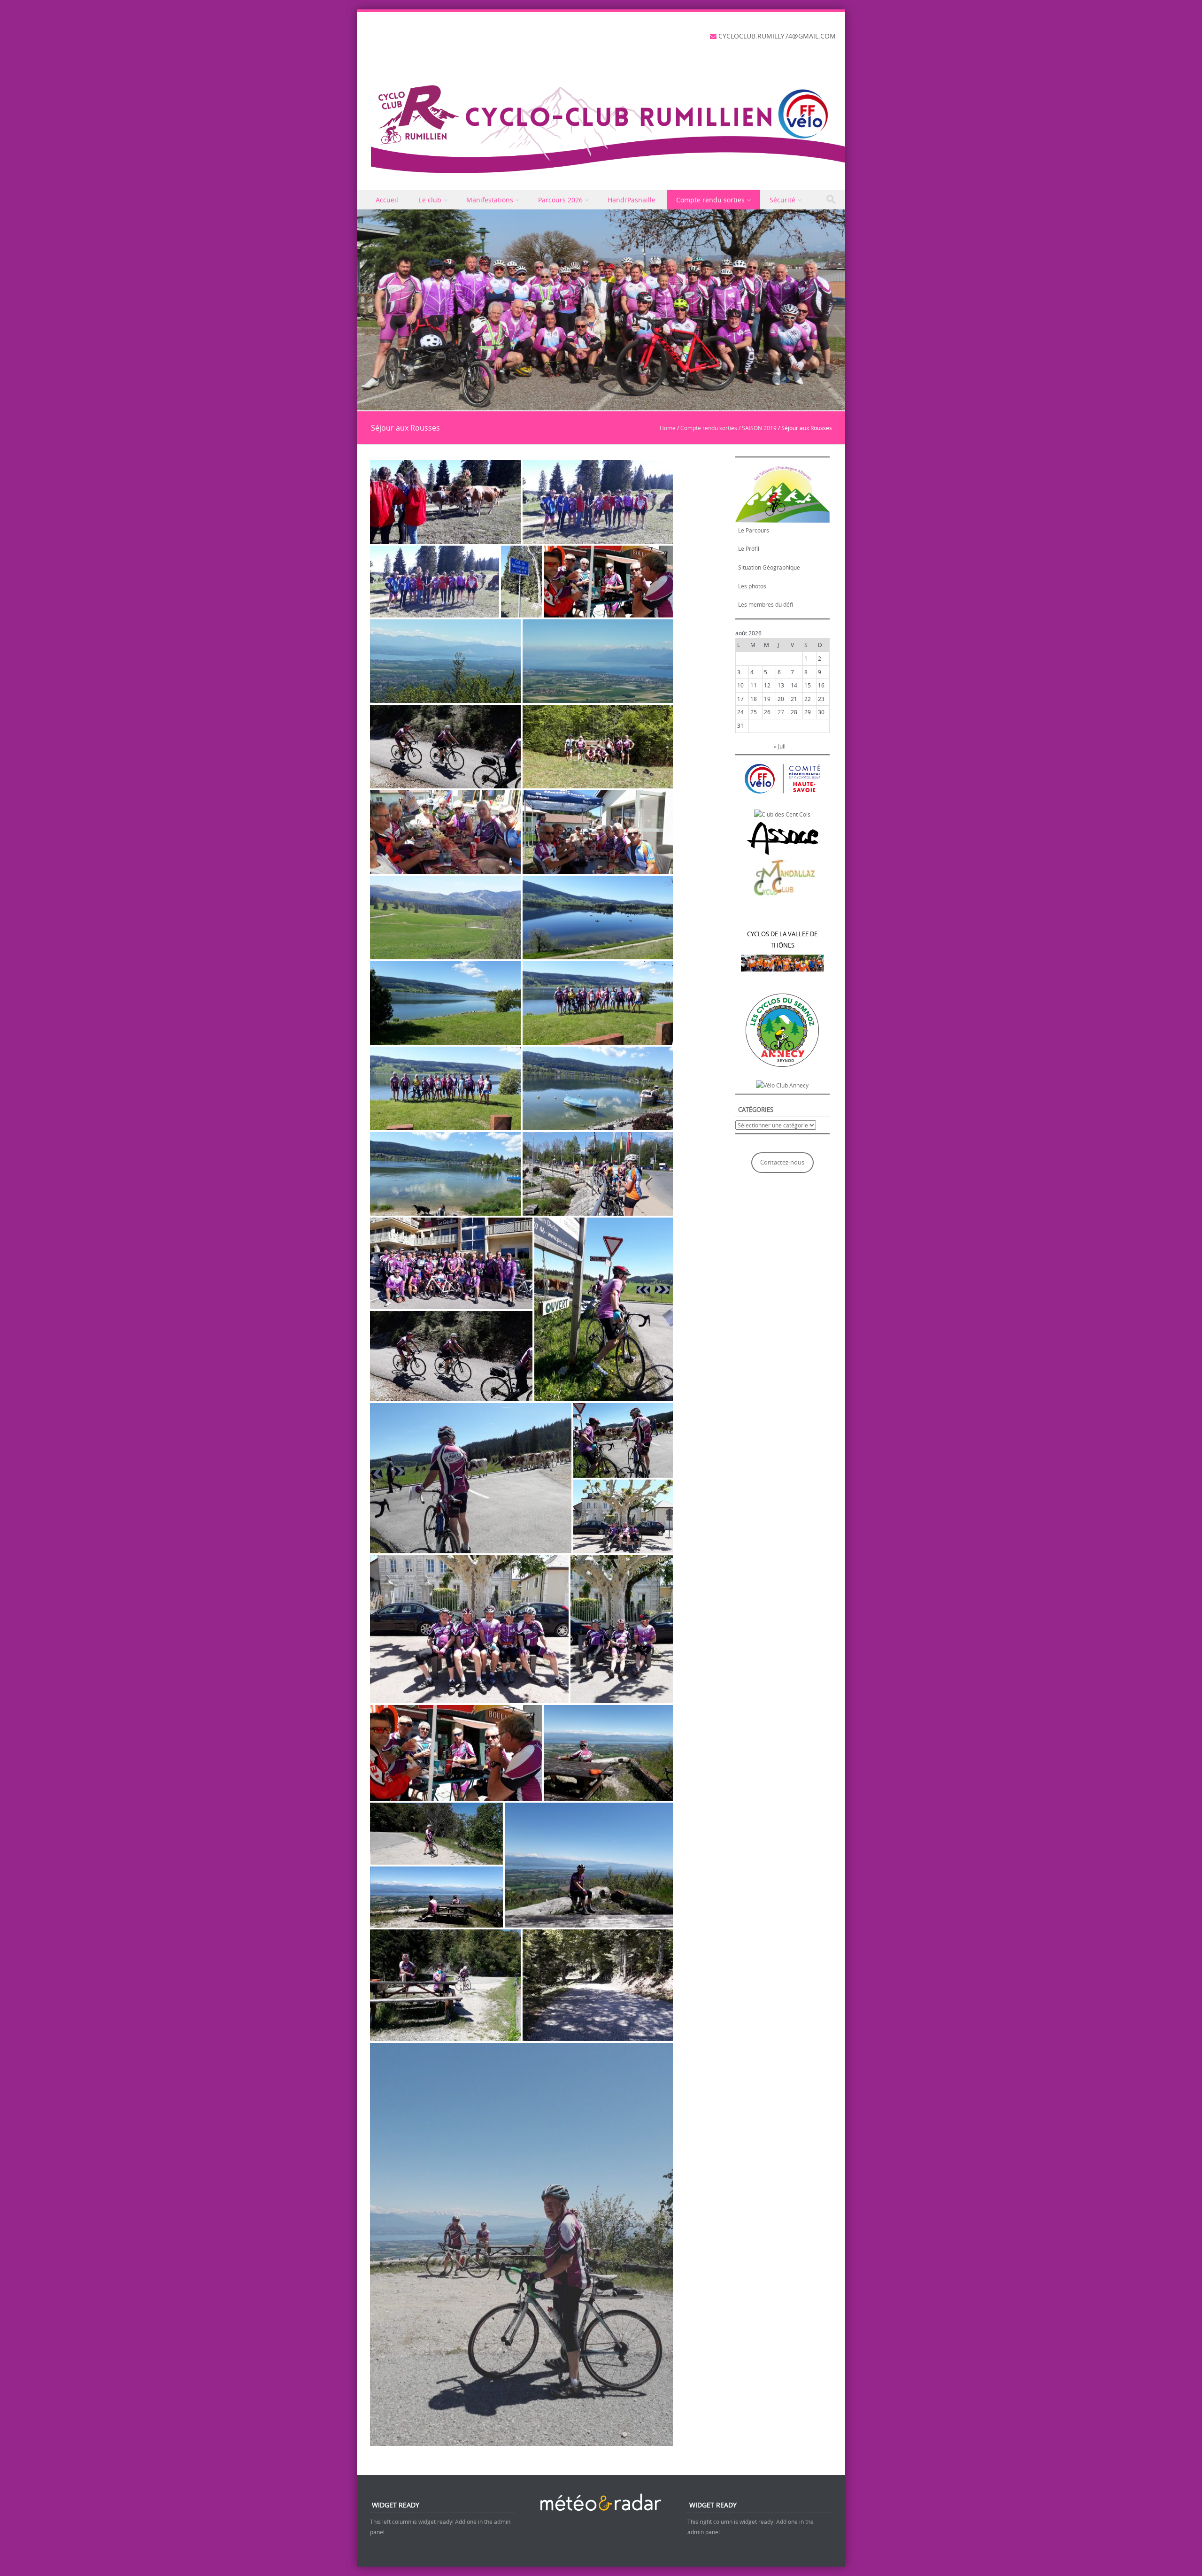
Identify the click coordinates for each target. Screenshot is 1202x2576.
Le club (430, 200)
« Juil (780, 746)
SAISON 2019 (759, 428)
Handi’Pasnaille (632, 200)
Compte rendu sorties (710, 200)
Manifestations (490, 200)
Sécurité (782, 200)
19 (767, 699)
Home (668, 428)
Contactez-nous (782, 1162)
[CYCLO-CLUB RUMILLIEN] (608, 126)
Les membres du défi (766, 604)
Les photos (752, 586)
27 (781, 712)
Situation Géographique (769, 567)
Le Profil (749, 548)
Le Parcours (754, 530)
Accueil (387, 200)
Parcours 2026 (560, 200)
